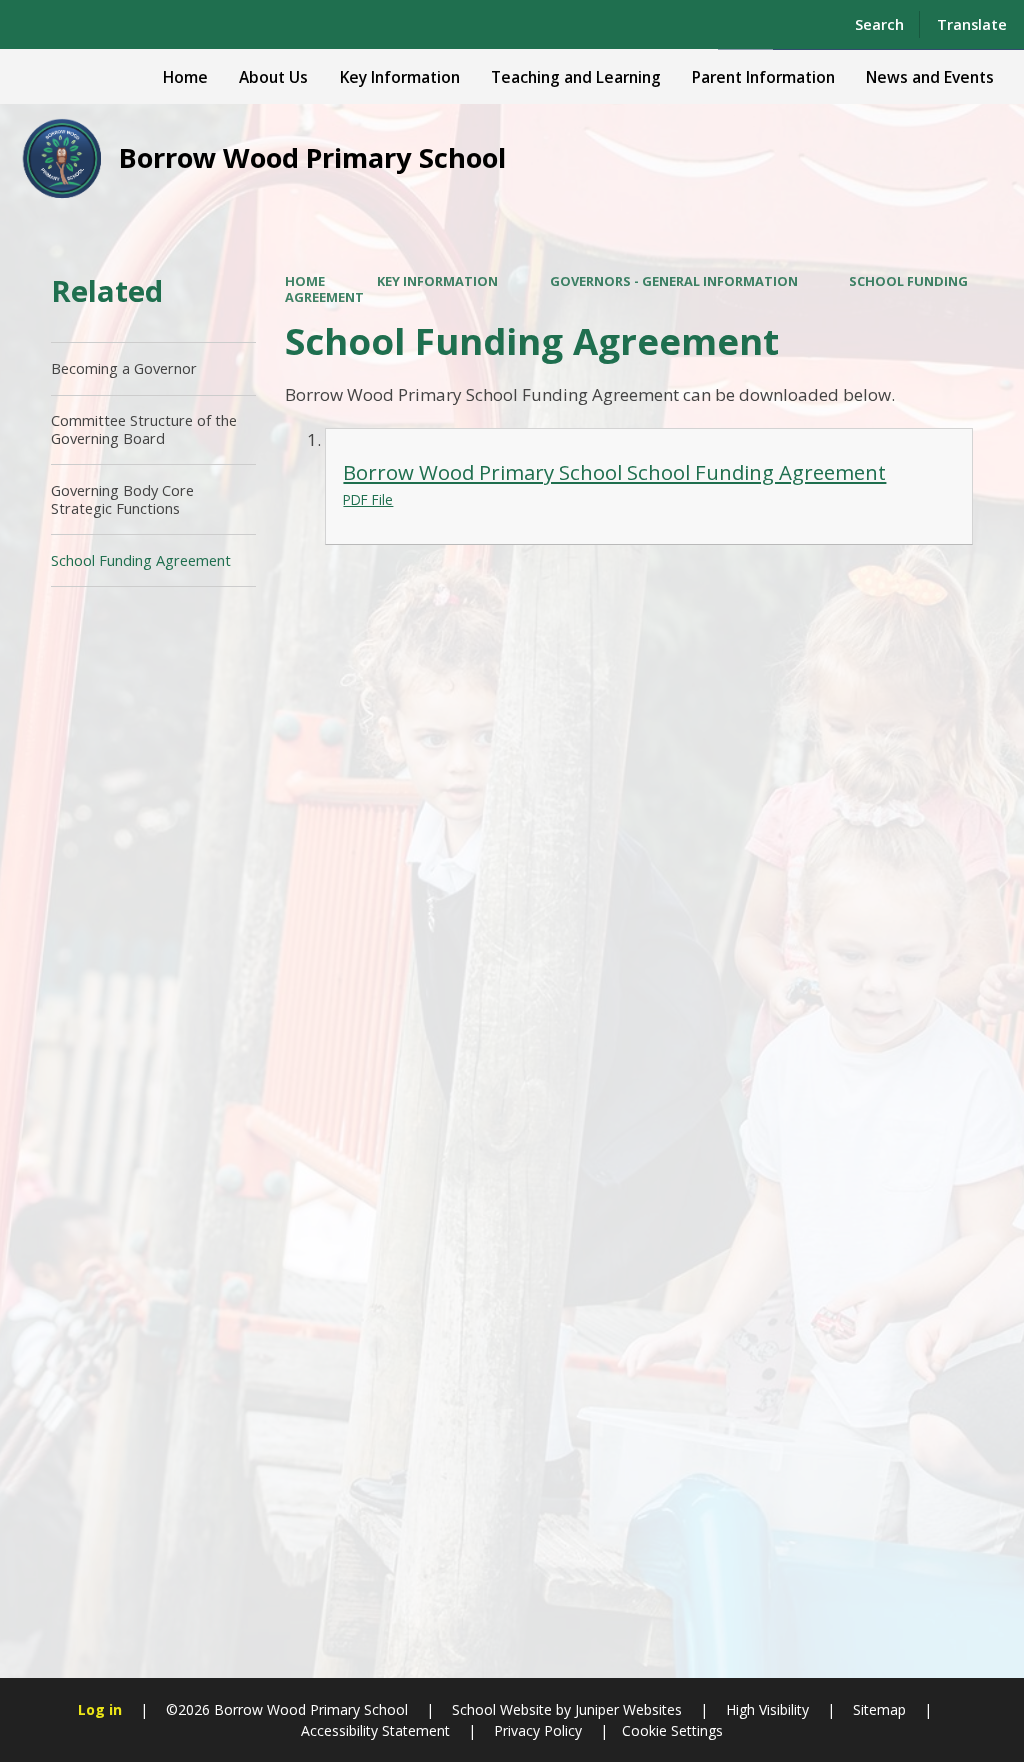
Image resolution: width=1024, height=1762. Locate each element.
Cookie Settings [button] (672, 1730)
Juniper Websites (626, 1709)
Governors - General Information (674, 281)
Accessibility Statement (375, 1730)
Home (305, 281)
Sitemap (879, 1709)
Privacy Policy (538, 1730)
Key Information (437, 281)
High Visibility (767, 1709)
